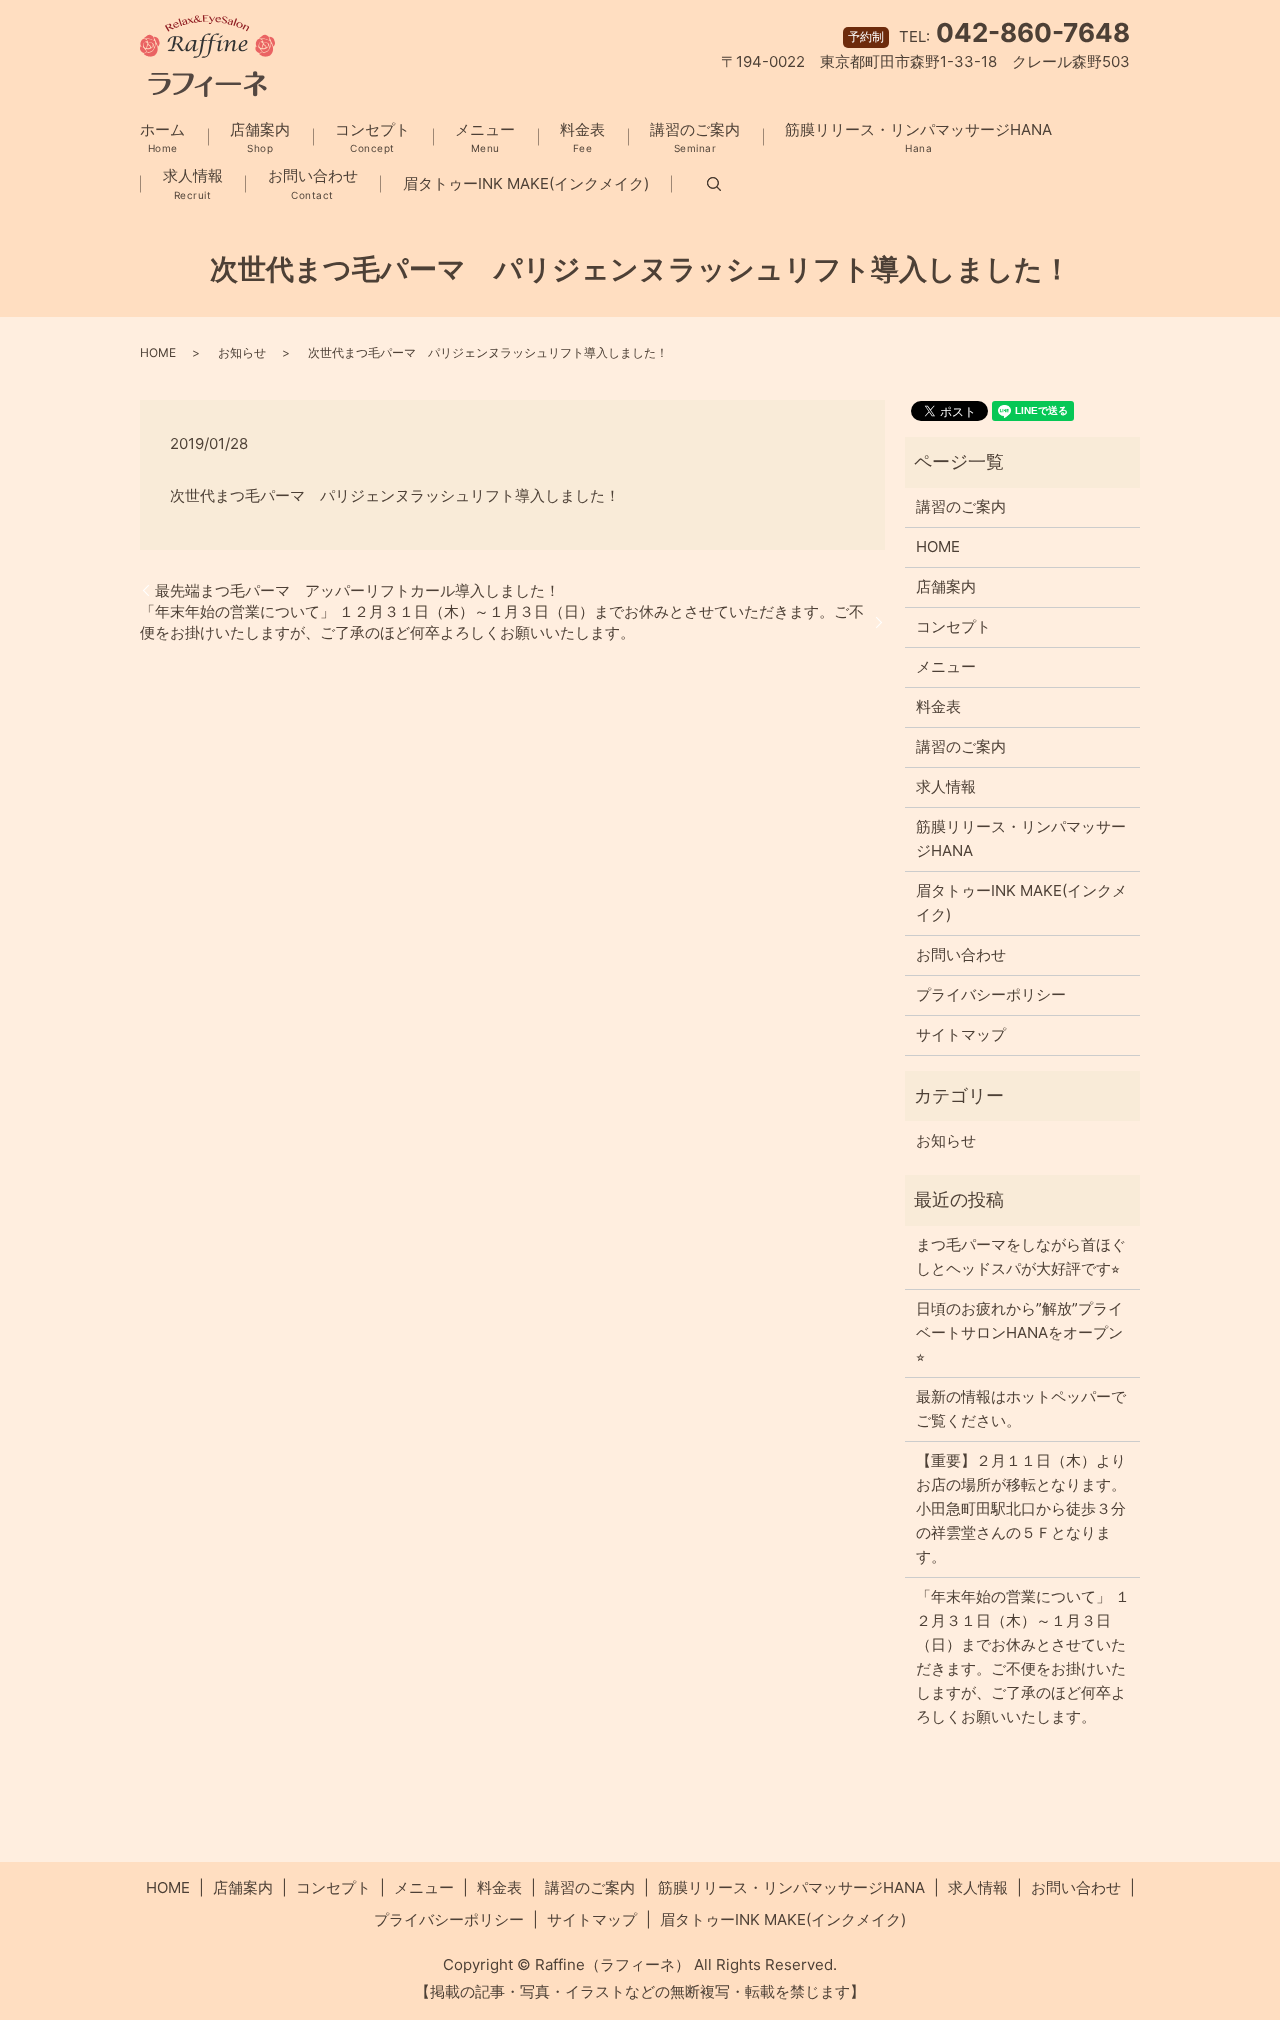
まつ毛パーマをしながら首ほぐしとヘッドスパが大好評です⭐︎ (1021, 1256)
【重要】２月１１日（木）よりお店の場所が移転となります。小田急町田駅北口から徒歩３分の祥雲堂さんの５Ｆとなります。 (1021, 1508)
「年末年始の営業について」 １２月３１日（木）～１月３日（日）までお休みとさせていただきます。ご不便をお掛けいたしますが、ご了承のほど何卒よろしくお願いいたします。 (502, 622)
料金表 (582, 137)
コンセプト (372, 137)
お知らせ (242, 352)
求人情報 (193, 183)
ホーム (162, 137)
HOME (158, 352)
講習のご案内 (695, 137)
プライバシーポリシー (991, 994)
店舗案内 (260, 137)
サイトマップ (961, 1034)
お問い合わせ (313, 183)
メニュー (485, 137)
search (696, 184)
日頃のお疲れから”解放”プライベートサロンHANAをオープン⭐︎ (1019, 1332)
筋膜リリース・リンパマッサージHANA (918, 137)
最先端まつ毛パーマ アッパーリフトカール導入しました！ (357, 590)
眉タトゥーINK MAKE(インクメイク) (526, 183)
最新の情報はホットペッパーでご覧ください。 (1021, 1408)
